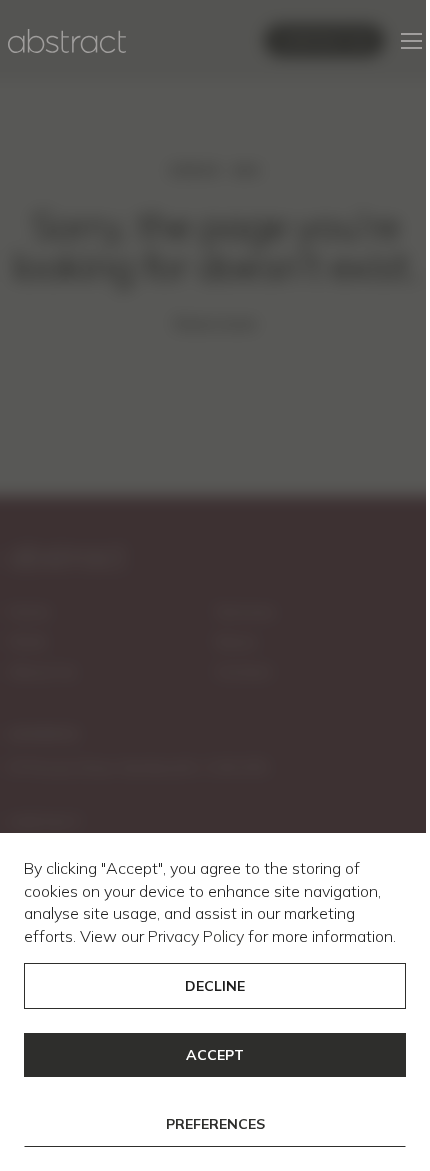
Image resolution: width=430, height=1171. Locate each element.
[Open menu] (411, 41)
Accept (215, 1055)
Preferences (215, 1124)
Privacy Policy (196, 936)
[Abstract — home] (67, 41)
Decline (215, 986)
